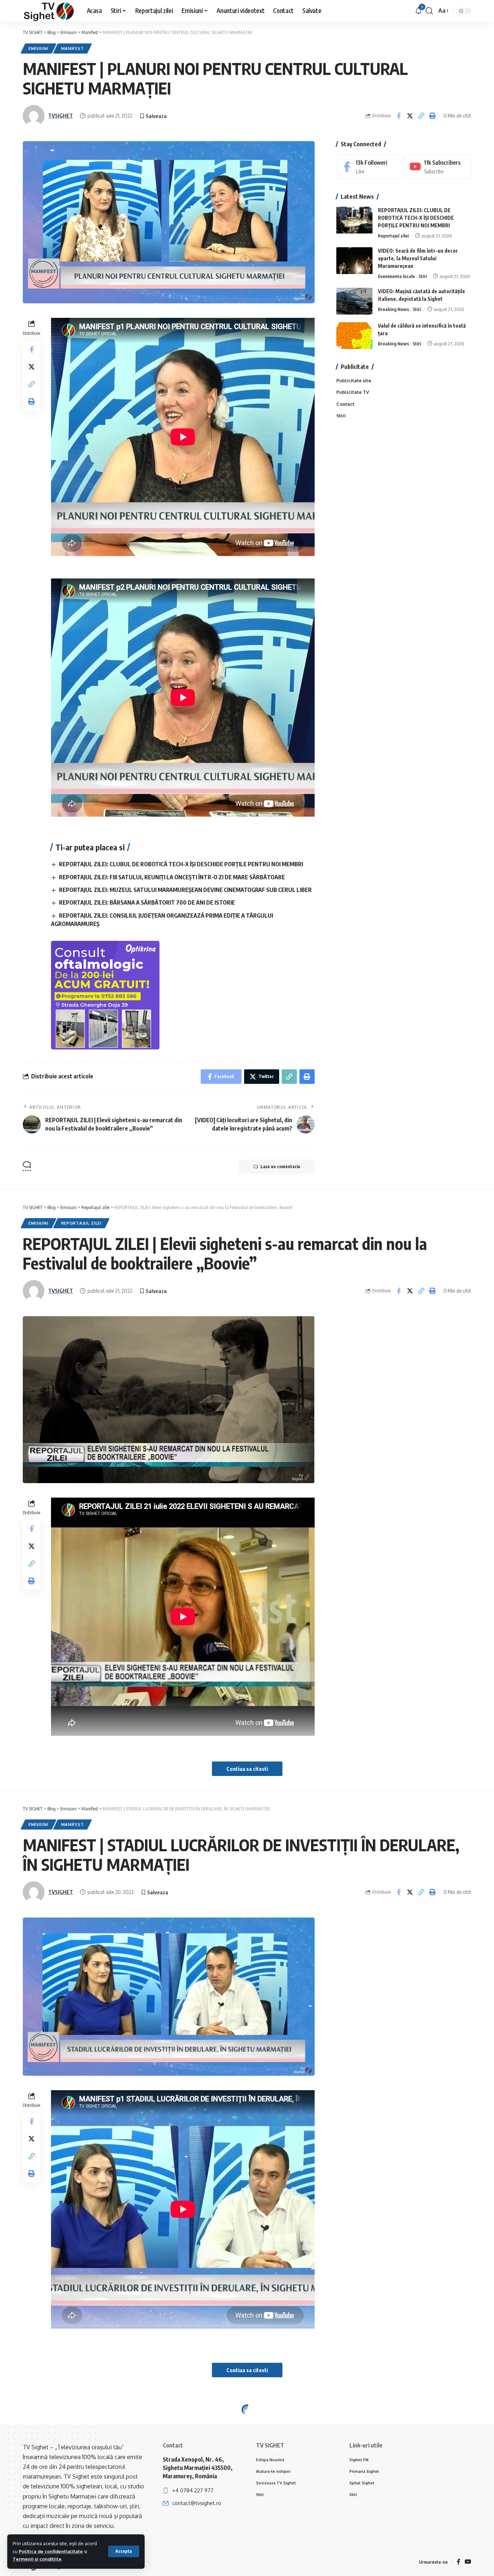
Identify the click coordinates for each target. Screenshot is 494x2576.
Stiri (423, 277)
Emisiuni (39, 48)
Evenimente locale (396, 277)
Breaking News (393, 310)
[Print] (432, 116)
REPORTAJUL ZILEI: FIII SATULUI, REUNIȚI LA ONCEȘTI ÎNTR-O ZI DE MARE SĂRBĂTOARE (172, 877)
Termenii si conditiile (37, 2559)
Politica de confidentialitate (51, 2551)
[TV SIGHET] (49, 11)
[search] (429, 11)
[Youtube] (438, 167)
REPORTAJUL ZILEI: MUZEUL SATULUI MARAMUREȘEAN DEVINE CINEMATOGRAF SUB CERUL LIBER (185, 890)
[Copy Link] (421, 116)
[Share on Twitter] (410, 116)
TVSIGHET (61, 115)
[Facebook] (370, 167)
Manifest (73, 48)
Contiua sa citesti (247, 1769)
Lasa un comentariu (280, 1167)
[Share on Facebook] (399, 116)
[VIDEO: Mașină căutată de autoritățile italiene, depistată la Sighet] (354, 301)
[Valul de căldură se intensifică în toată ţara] (354, 336)
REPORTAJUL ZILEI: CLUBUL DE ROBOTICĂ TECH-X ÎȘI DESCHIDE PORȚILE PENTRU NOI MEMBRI (181, 864)
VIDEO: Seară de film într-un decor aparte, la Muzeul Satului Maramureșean (418, 259)
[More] (432, 2493)
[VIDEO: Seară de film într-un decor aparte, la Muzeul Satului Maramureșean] (354, 261)
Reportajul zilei (393, 236)
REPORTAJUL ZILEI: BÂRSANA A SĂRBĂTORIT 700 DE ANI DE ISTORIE (147, 902)
